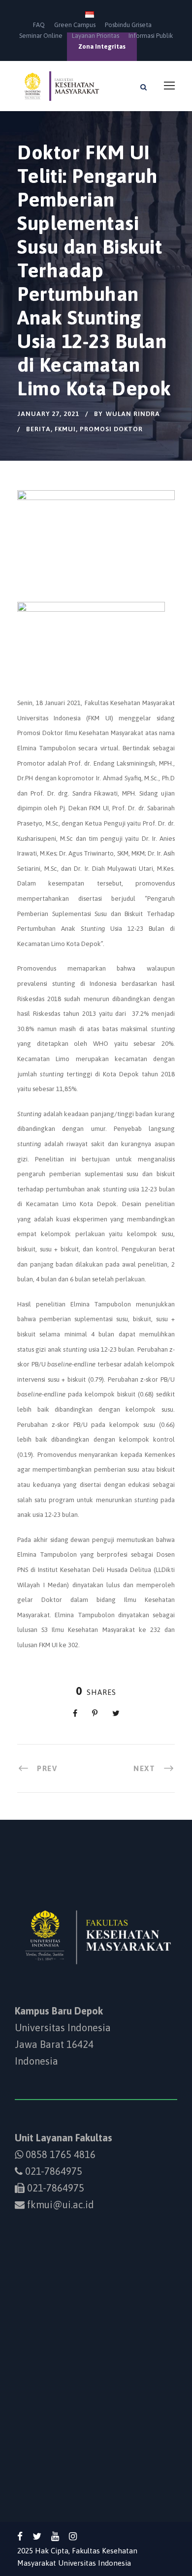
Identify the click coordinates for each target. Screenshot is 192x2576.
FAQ (39, 25)
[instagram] (73, 2536)
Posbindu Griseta (128, 25)
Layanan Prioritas (96, 36)
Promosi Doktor (111, 429)
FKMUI (65, 429)
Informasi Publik (151, 36)
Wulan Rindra (133, 414)
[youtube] (55, 2536)
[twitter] (37, 2536)
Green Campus (75, 25)
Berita (38, 429)
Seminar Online (41, 36)
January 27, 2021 (48, 414)
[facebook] (20, 2536)
